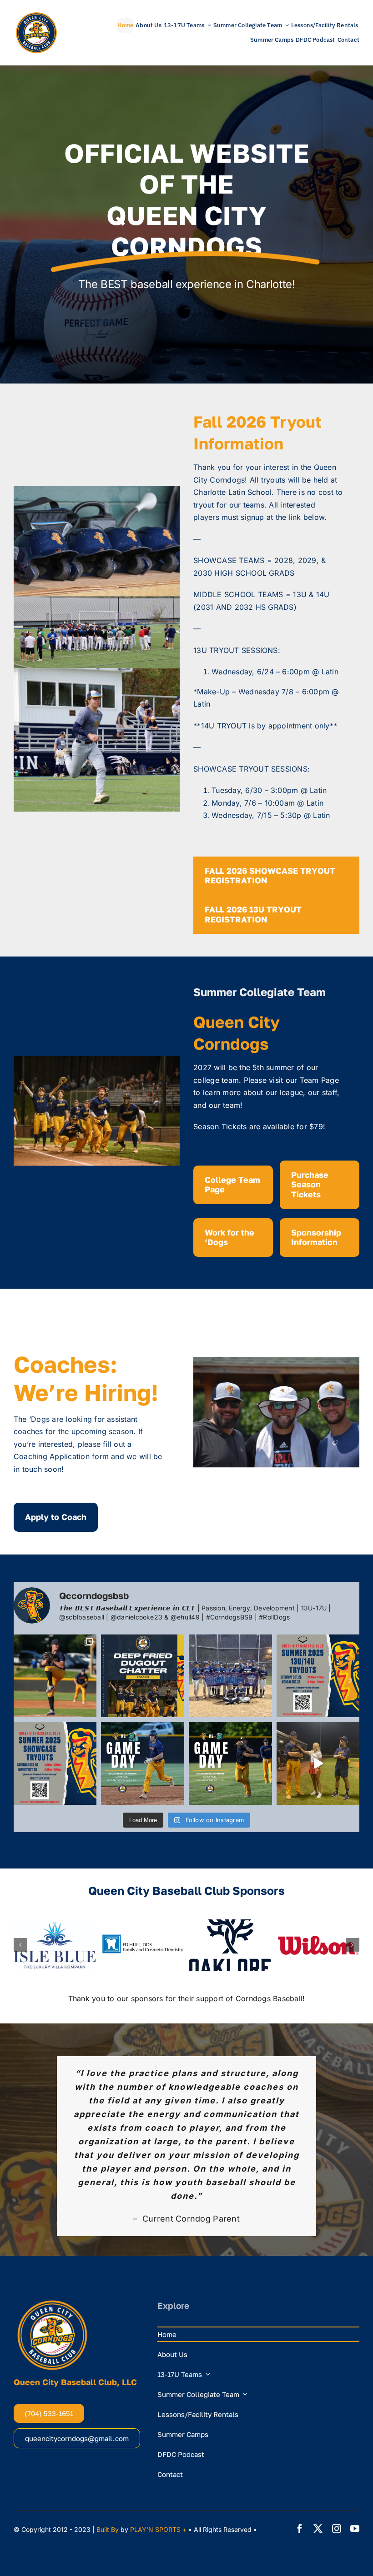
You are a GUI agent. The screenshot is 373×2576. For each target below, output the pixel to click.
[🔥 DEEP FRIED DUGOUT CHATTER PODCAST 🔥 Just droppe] (143, 1676)
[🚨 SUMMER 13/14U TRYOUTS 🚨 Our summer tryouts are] (318, 1676)
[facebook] (300, 2424)
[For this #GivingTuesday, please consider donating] (55, 1676)
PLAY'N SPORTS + (158, 2424)
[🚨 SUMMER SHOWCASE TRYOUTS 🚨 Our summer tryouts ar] (55, 1763)
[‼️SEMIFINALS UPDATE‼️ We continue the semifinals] (143, 1763)
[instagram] (337, 2424)
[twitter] (318, 2424)
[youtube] (355, 2424)
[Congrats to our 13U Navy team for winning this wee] (230, 1676)
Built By (108, 2424)
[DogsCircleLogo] (36, 14)
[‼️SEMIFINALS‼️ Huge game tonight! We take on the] (230, 1763)
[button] (20, 1945)
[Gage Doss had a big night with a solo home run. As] (318, 1763)
